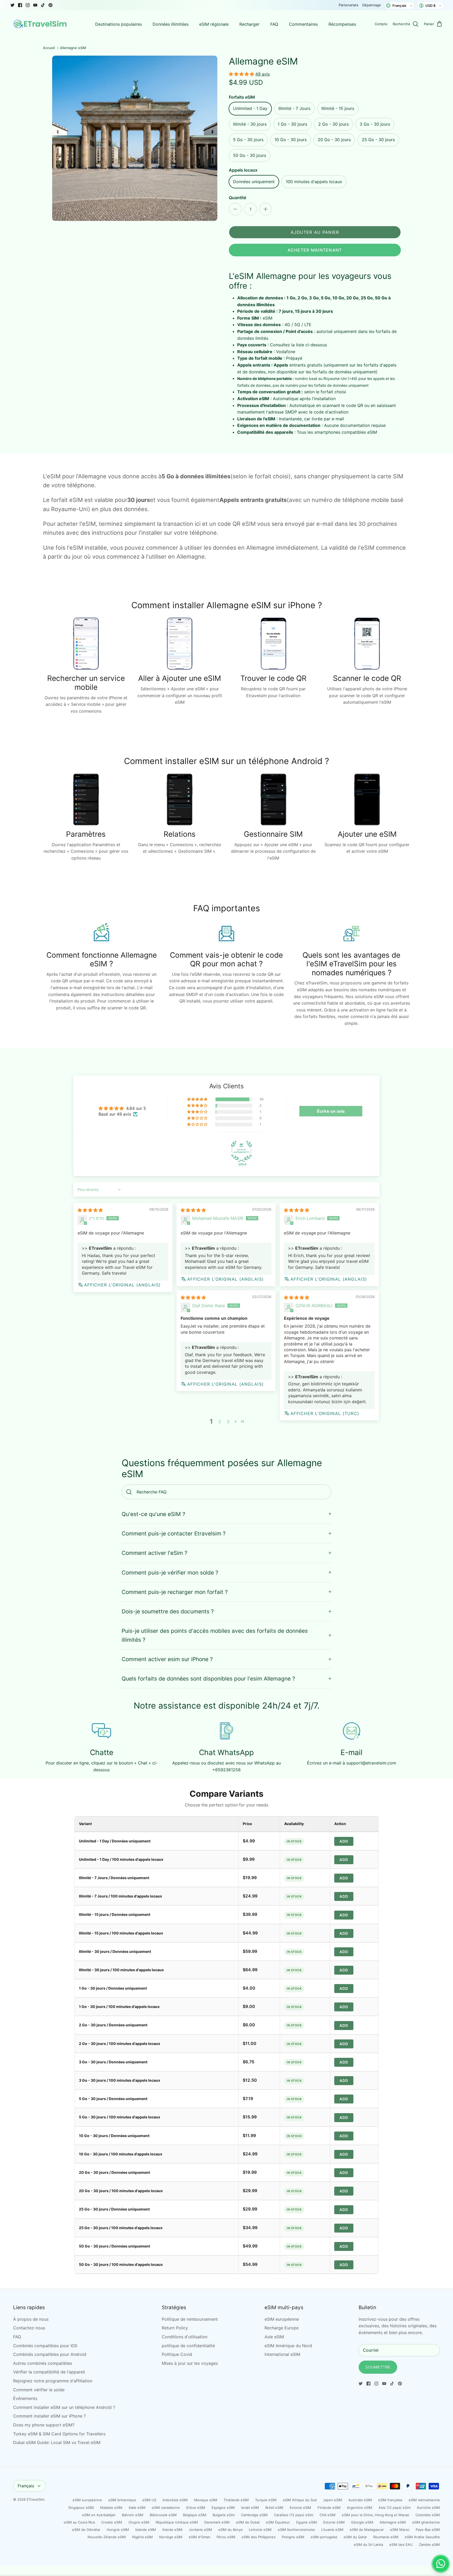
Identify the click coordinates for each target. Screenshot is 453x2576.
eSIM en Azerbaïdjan (99, 2515)
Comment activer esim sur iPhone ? (167, 1659)
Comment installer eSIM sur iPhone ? (49, 2416)
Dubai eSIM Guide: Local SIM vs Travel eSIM (57, 2442)
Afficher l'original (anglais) (122, 1285)
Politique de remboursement (190, 2319)
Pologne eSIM (293, 2537)
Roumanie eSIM (386, 2537)
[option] (135, 138)
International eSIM (282, 2354)
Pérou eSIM (226, 2537)
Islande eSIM (146, 2530)
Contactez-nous (29, 2328)
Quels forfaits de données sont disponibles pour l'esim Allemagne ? (208, 1679)
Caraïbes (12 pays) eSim (294, 2515)
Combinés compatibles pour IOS (45, 2346)
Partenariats (349, 5)
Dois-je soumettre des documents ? (168, 1611)
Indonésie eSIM (175, 2500)
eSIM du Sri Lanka (368, 2545)
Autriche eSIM (428, 2508)
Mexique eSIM (206, 2500)
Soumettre (378, 2367)
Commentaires (303, 24)
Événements (25, 2398)
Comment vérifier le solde (39, 2390)
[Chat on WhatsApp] (441, 2564)
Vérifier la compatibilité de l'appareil (49, 2372)
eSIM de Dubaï (248, 2522)
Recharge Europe (282, 2328)
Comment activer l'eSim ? (155, 1553)
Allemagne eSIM (73, 48)
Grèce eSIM (196, 2508)
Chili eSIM (328, 2515)
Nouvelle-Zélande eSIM (107, 2537)
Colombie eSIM (428, 2515)
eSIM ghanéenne (426, 2522)
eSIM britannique (122, 2500)
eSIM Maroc (400, 2530)
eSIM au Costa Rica (79, 2522)
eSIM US (149, 2500)
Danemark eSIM (217, 2522)
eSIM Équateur (278, 2522)
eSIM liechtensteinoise (296, 2530)
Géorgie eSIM (362, 2522)
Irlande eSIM (172, 2530)
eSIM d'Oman (199, 2537)
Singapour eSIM (81, 2508)
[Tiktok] (43, 5)
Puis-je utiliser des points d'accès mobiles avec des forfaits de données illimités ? (215, 1635)
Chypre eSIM (139, 2522)
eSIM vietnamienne (424, 2500)
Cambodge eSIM (254, 2515)
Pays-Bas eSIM (428, 2530)
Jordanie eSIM (200, 2530)
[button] (242, 74)
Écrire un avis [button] (331, 1111)
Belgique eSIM (195, 2515)
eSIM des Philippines (259, 2537)
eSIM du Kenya (230, 2530)
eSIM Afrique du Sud (300, 2500)
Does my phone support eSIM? (44, 2425)
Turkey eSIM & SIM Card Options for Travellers (59, 2434)
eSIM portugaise (324, 2537)
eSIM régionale (214, 24)
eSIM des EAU (401, 2545)
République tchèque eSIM (177, 2522)
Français (26, 2486)
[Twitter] (12, 5)
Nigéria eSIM (142, 2537)
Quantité (238, 198)
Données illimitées (171, 24)
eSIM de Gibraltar (86, 2530)
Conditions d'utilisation (185, 2337)
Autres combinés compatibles (43, 2363)
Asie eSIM (274, 2337)
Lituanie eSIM (332, 2530)
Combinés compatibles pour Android (50, 2354)
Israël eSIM (250, 2508)
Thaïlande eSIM (236, 2500)
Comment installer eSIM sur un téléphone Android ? (64, 2407)
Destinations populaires (118, 24)
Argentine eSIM (360, 2508)
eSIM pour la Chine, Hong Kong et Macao (376, 2515)
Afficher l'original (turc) (325, 1413)
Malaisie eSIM (111, 2508)
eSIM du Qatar (355, 2537)
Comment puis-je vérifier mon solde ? (170, 1573)
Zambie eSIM (429, 2545)
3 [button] (228, 1422)
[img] (90, 1210)
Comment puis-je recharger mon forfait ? (175, 1592)
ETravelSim (36, 2499)
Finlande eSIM (329, 2508)
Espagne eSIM (223, 2508)
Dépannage (372, 5)
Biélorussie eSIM (163, 2515)
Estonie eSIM (300, 2508)
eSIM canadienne (166, 2508)
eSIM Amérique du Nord (288, 2346)
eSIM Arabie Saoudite (422, 2537)
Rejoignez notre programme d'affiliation (53, 2381)
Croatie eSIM (112, 2522)
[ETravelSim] (41, 24)
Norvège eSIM (171, 2537)
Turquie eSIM (266, 2500)
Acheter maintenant (315, 250)
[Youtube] (35, 5)
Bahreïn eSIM (133, 2515)
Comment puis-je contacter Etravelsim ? (174, 1533)
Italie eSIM (137, 2508)
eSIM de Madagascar (367, 2530)
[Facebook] (20, 5)
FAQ (274, 24)
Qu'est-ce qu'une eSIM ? (153, 1514)
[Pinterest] (50, 5)
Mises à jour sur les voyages (190, 2363)
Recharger (249, 24)
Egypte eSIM (307, 2522)
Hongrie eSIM (118, 2530)
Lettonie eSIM (260, 2530)
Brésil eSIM (274, 2508)
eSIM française (390, 2500)
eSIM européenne (282, 2319)
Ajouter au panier (315, 232)
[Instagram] (28, 5)
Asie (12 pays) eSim (395, 2508)
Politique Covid (177, 2354)
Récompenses (342, 24)
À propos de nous (31, 2319)
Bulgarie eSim (224, 2515)
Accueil (49, 48)
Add (344, 1841)
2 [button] (220, 1422)
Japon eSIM (333, 2500)
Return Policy (175, 2328)
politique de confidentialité (188, 2346)
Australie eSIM (360, 2500)
